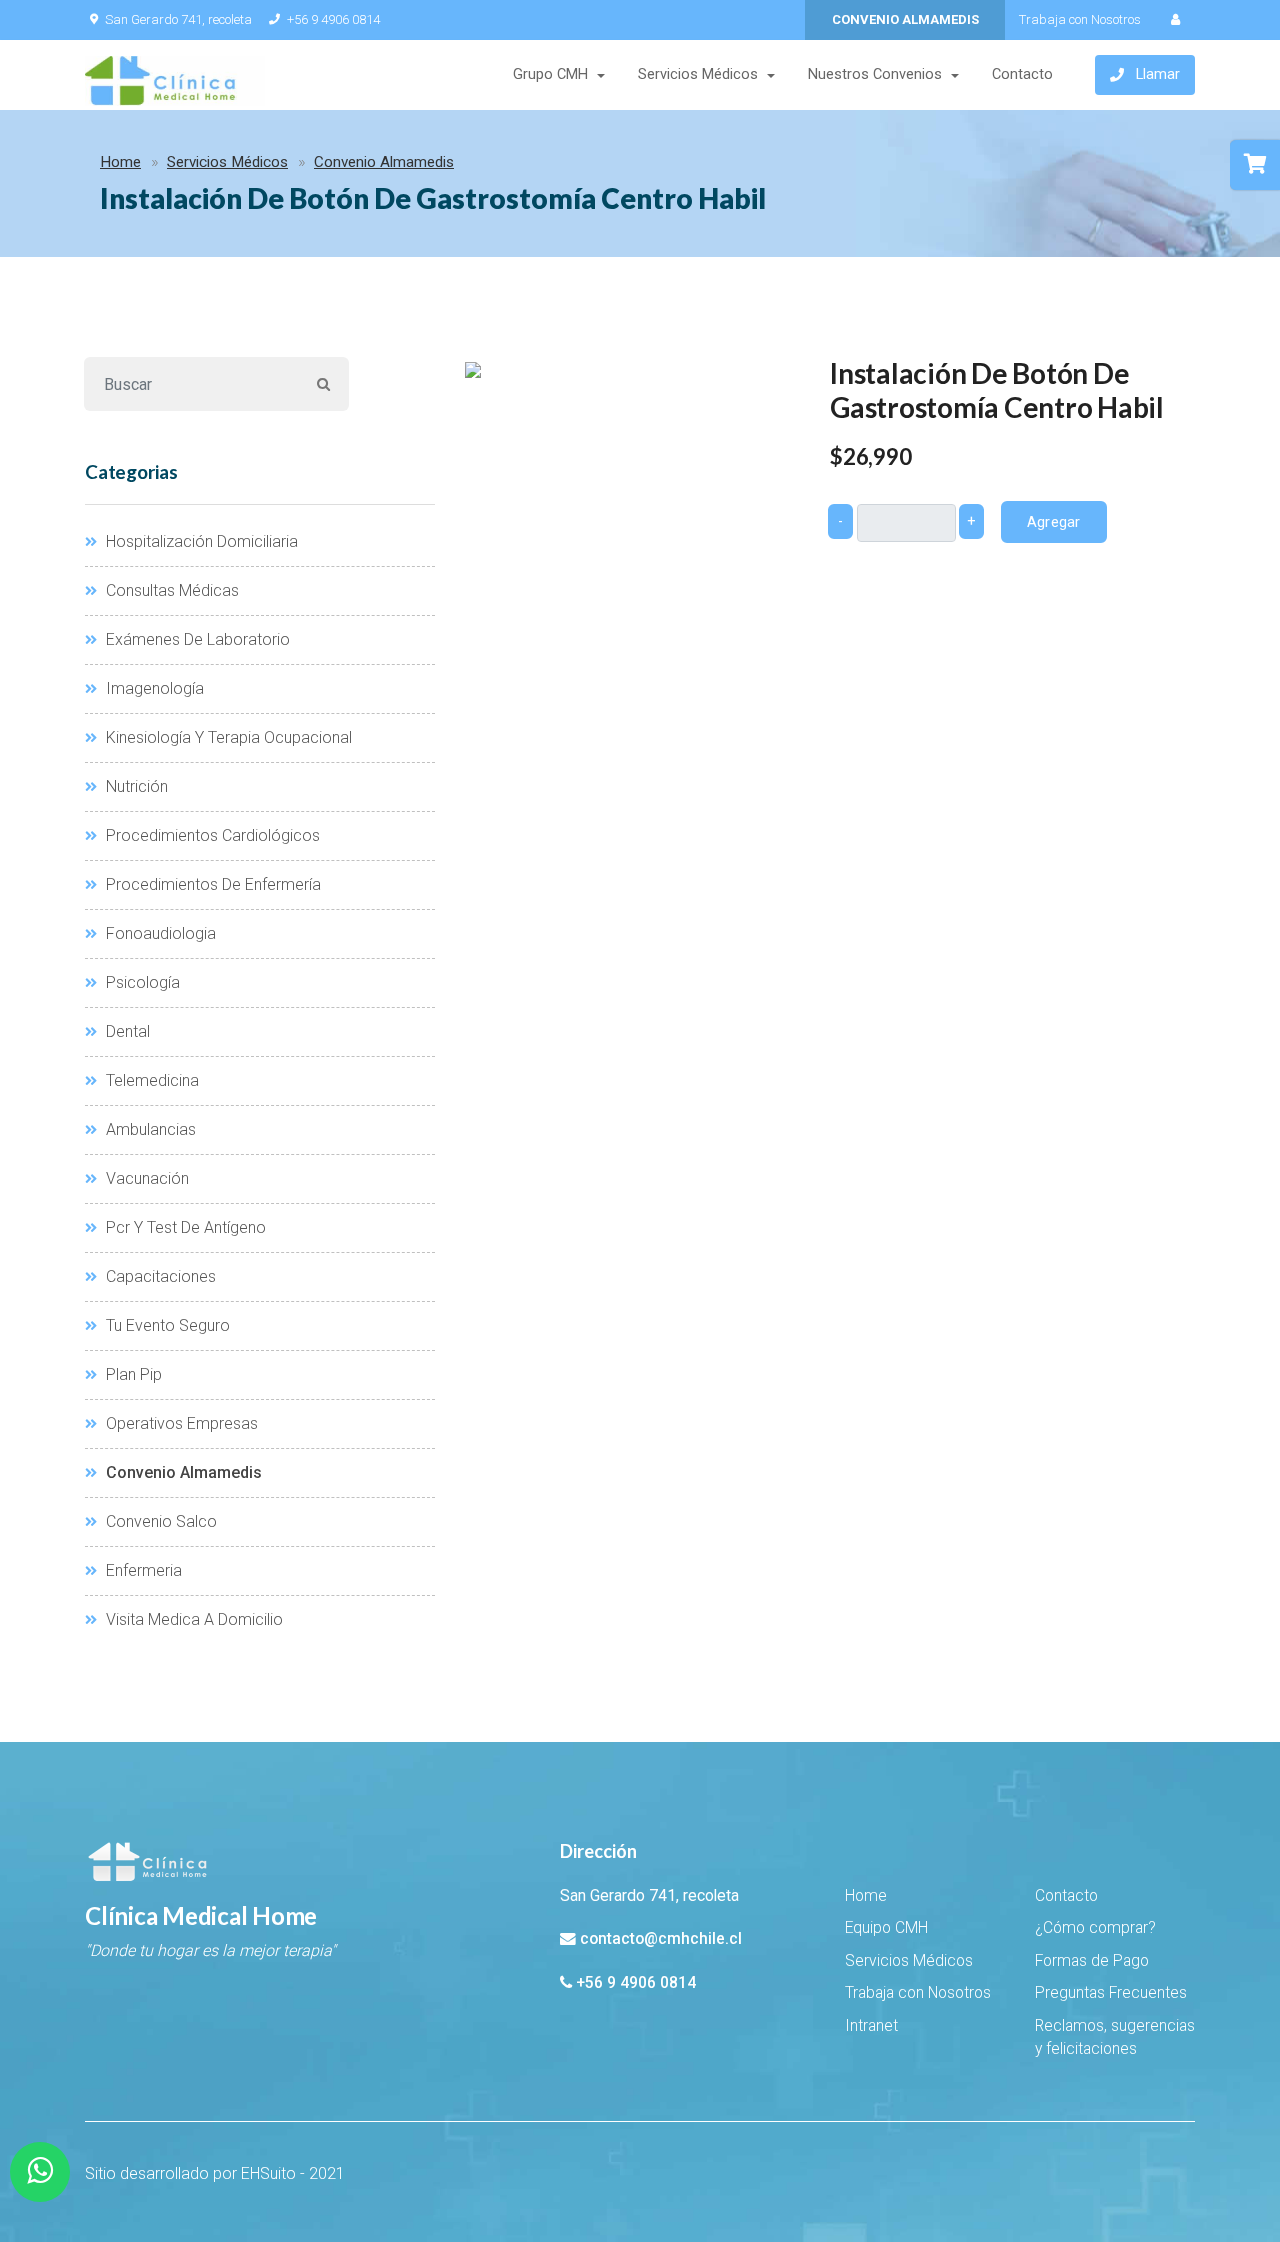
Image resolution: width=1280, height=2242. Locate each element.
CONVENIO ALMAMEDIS (905, 19)
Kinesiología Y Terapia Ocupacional (227, 737)
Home (120, 162)
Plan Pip (132, 1374)
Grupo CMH (550, 74)
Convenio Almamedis (384, 162)
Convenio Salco (159, 1521)
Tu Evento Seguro (166, 1325)
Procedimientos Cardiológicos (211, 835)
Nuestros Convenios (875, 74)
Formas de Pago (1092, 1961)
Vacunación (145, 1178)
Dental (126, 1031)
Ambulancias (149, 1129)
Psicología (141, 982)
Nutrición (135, 786)
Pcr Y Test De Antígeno (184, 1227)
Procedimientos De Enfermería (211, 884)
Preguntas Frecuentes (1111, 1993)
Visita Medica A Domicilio (192, 1619)
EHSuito (268, 2173)
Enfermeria (142, 1570)
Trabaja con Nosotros (1080, 19)
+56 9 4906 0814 (333, 19)
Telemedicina (150, 1080)
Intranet (871, 2026)
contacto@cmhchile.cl (661, 1939)
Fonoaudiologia (159, 933)
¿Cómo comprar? (1095, 1928)
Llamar (1158, 74)
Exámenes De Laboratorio (196, 639)
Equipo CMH (886, 1928)
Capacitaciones (159, 1276)
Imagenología (153, 688)
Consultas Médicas (170, 590)
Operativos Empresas (180, 1423)
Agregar (1054, 522)
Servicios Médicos (698, 74)
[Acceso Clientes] (1175, 20)
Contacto (1022, 74)
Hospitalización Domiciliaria (200, 541)
